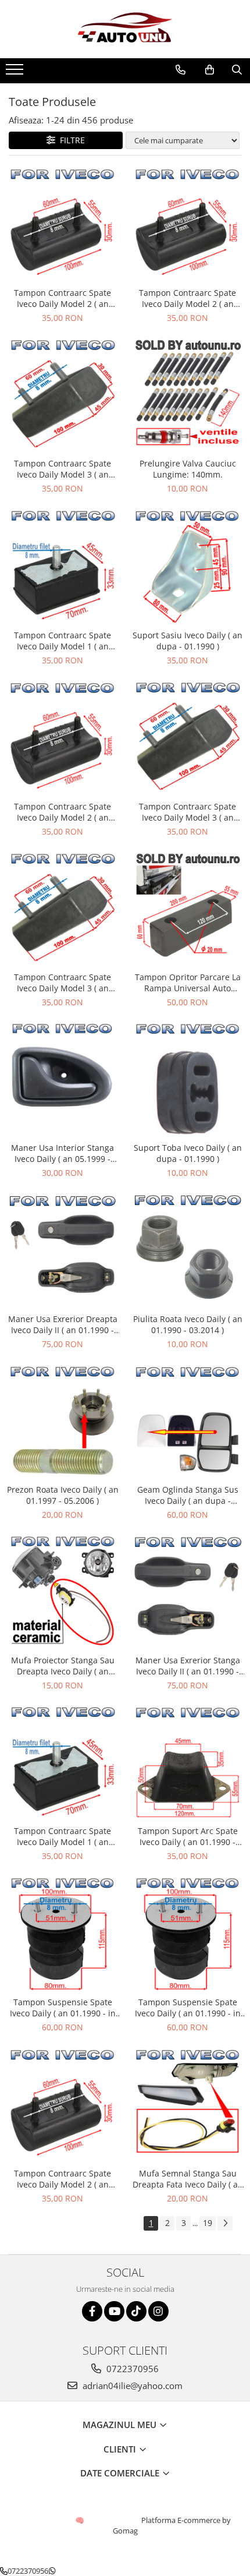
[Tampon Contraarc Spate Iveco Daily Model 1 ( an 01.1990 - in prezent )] (63, 566)
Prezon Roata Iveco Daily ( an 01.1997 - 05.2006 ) (63, 1495)
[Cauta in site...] (237, 70)
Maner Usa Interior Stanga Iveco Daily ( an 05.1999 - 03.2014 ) (63, 1153)
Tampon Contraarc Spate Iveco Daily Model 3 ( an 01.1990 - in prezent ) (63, 469)
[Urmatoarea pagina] (225, 2223)
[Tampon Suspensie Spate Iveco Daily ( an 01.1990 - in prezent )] (63, 1933)
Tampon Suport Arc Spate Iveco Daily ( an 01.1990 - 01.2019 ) (188, 1836)
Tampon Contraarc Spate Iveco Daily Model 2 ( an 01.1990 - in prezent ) (63, 298)
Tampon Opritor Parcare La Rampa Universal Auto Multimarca (188, 983)
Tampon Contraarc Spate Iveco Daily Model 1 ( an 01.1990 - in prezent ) (63, 641)
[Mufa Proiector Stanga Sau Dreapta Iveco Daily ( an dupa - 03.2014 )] (63, 1592)
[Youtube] (114, 2311)
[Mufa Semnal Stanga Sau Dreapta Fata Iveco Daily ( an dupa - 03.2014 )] (187, 2105)
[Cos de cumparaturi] (210, 70)
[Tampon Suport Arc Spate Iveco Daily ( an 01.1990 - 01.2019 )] (187, 1763)
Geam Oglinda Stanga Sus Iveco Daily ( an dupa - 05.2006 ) (188, 1495)
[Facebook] (92, 2311)
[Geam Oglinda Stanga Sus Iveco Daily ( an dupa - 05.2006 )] (187, 1421)
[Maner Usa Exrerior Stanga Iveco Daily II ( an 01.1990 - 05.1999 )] (187, 1592)
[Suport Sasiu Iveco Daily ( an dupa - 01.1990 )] (187, 566)
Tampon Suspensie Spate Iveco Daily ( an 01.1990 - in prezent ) (63, 2008)
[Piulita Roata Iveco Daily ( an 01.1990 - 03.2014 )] (187, 1250)
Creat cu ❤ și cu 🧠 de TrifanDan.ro (81, 2520)
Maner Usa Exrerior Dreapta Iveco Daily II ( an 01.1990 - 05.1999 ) (63, 1324)
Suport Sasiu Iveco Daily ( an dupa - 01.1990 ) (187, 641)
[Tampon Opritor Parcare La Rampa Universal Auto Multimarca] (187, 909)
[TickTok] (136, 2311)
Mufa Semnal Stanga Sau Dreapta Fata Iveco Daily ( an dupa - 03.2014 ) (188, 2179)
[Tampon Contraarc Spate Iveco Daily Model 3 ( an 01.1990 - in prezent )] (63, 395)
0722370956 (131, 2369)
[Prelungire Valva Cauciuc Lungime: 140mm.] (187, 395)
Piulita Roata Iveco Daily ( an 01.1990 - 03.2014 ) (188, 1324)
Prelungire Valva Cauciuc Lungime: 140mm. (188, 469)
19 (208, 2223)
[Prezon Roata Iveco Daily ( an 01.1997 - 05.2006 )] (63, 1422)
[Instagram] (158, 2311)
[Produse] (16, 73)
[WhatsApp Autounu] (52, 2571)
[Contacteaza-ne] (181, 70)
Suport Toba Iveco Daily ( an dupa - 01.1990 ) (188, 1153)
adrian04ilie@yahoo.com (131, 2386)
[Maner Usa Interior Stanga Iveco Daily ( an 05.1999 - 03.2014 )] (63, 1079)
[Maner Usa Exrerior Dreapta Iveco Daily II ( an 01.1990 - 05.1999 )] (63, 1250)
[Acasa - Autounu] (125, 29)
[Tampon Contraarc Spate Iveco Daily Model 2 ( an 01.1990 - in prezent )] (63, 224)
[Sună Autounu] (4, 2571)
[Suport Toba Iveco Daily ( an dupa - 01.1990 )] (187, 1079)
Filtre (70, 140)
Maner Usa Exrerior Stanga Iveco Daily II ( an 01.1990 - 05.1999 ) (188, 1666)
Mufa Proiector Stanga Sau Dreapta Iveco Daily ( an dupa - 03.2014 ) (63, 1666)
